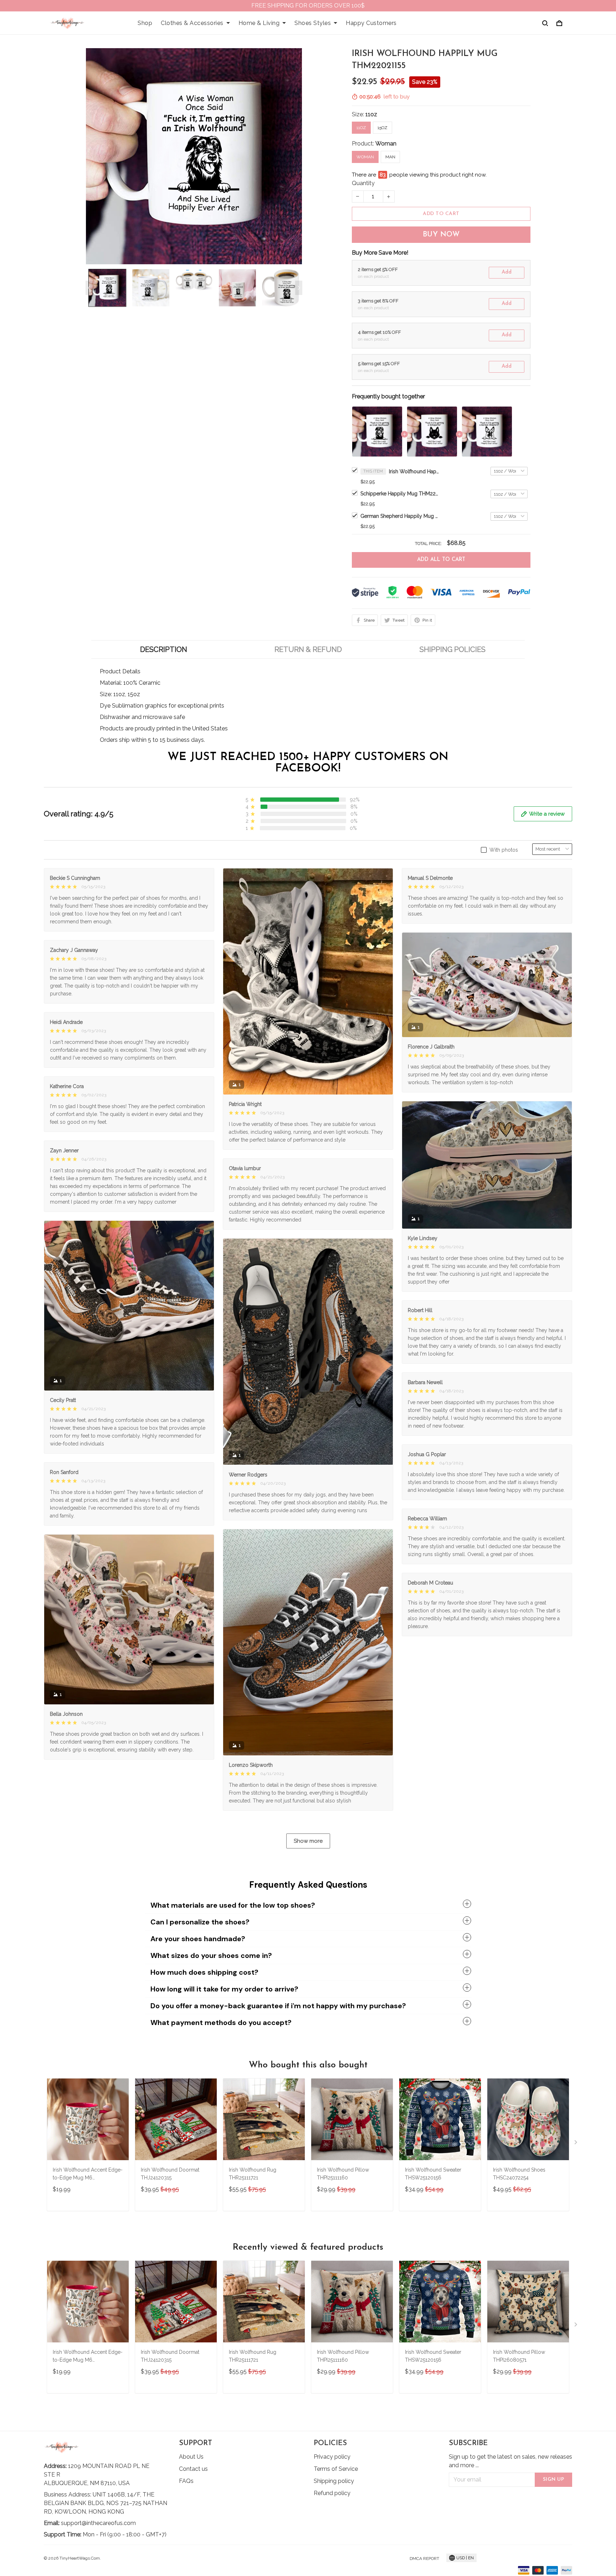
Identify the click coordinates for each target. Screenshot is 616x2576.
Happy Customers (371, 23)
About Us (191, 2457)
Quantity (363, 183)
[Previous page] (89, 288)
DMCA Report (424, 2559)
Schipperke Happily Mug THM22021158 (400, 494)
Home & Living (259, 23)
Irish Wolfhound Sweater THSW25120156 (433, 2174)
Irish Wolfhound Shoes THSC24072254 (519, 2174)
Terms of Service (336, 2469)
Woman (386, 144)
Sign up (554, 2480)
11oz (371, 114)
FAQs (186, 2481)
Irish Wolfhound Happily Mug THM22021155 (414, 471)
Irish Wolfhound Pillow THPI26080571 (519, 2356)
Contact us (193, 2469)
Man (390, 157)
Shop (145, 23)
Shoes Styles (313, 23)
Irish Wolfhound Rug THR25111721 (253, 2174)
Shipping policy (334, 2481)
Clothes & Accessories (192, 23)
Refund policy (332, 2493)
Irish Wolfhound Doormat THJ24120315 (170, 2174)
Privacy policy (332, 2457)
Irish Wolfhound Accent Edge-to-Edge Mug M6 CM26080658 (88, 2175)
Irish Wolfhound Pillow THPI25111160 (343, 2174)
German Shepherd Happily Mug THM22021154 (400, 516)
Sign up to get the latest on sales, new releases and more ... (510, 2461)
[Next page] (299, 288)
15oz (383, 128)
